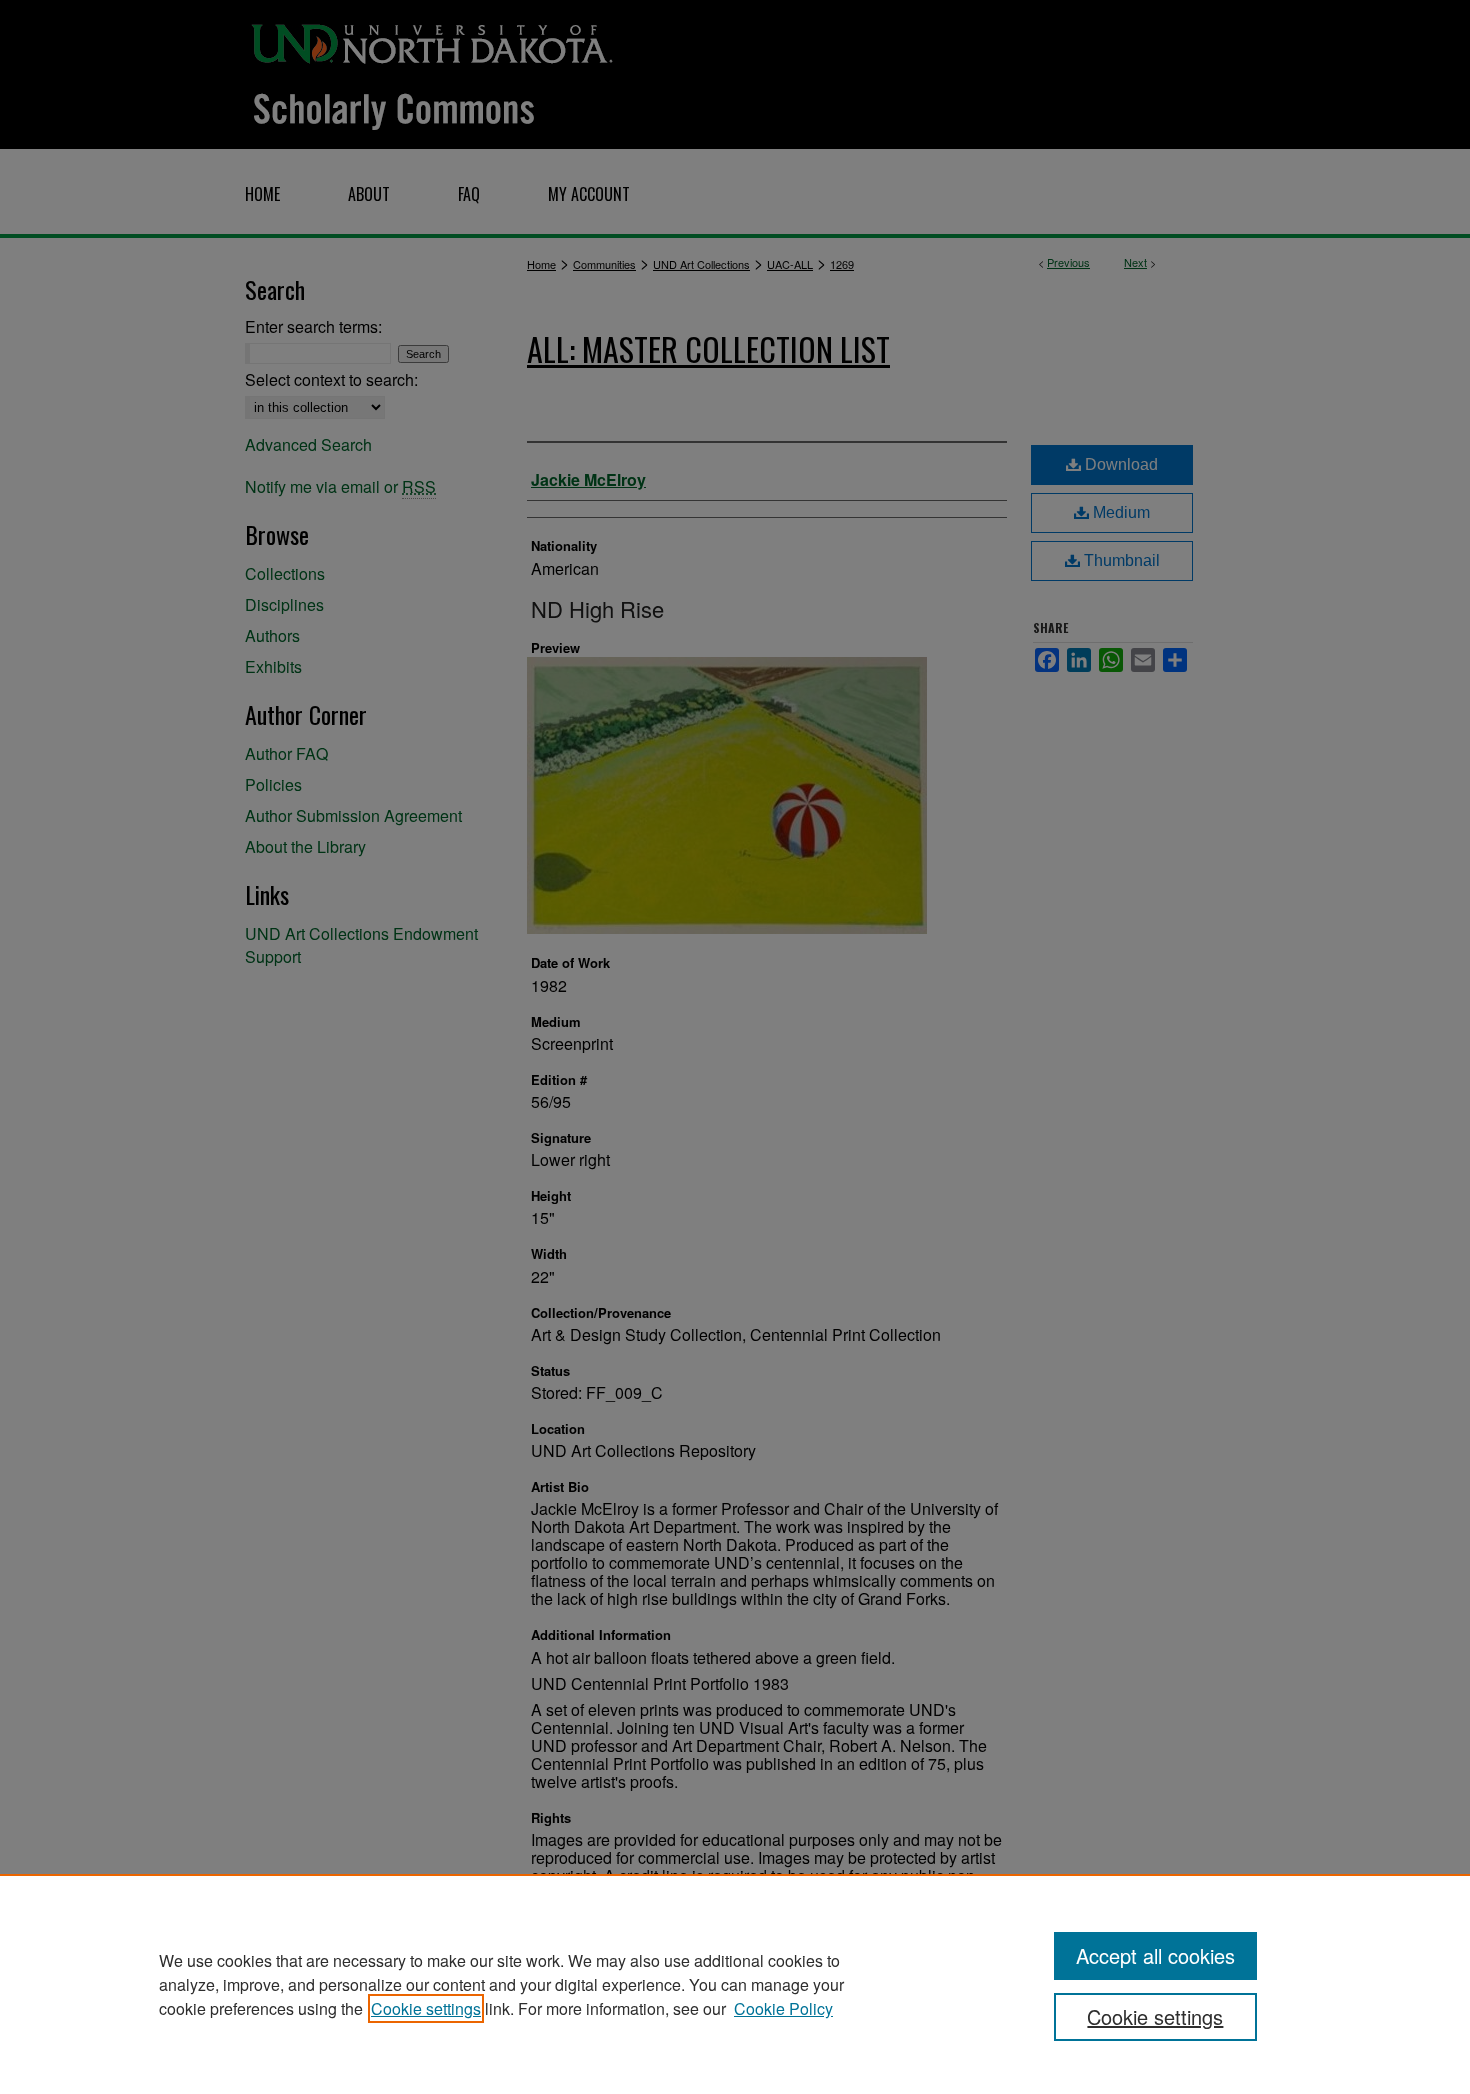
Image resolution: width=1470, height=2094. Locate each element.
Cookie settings (426, 2008)
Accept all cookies (1155, 1955)
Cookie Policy (783, 2008)
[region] (735, 1984)
